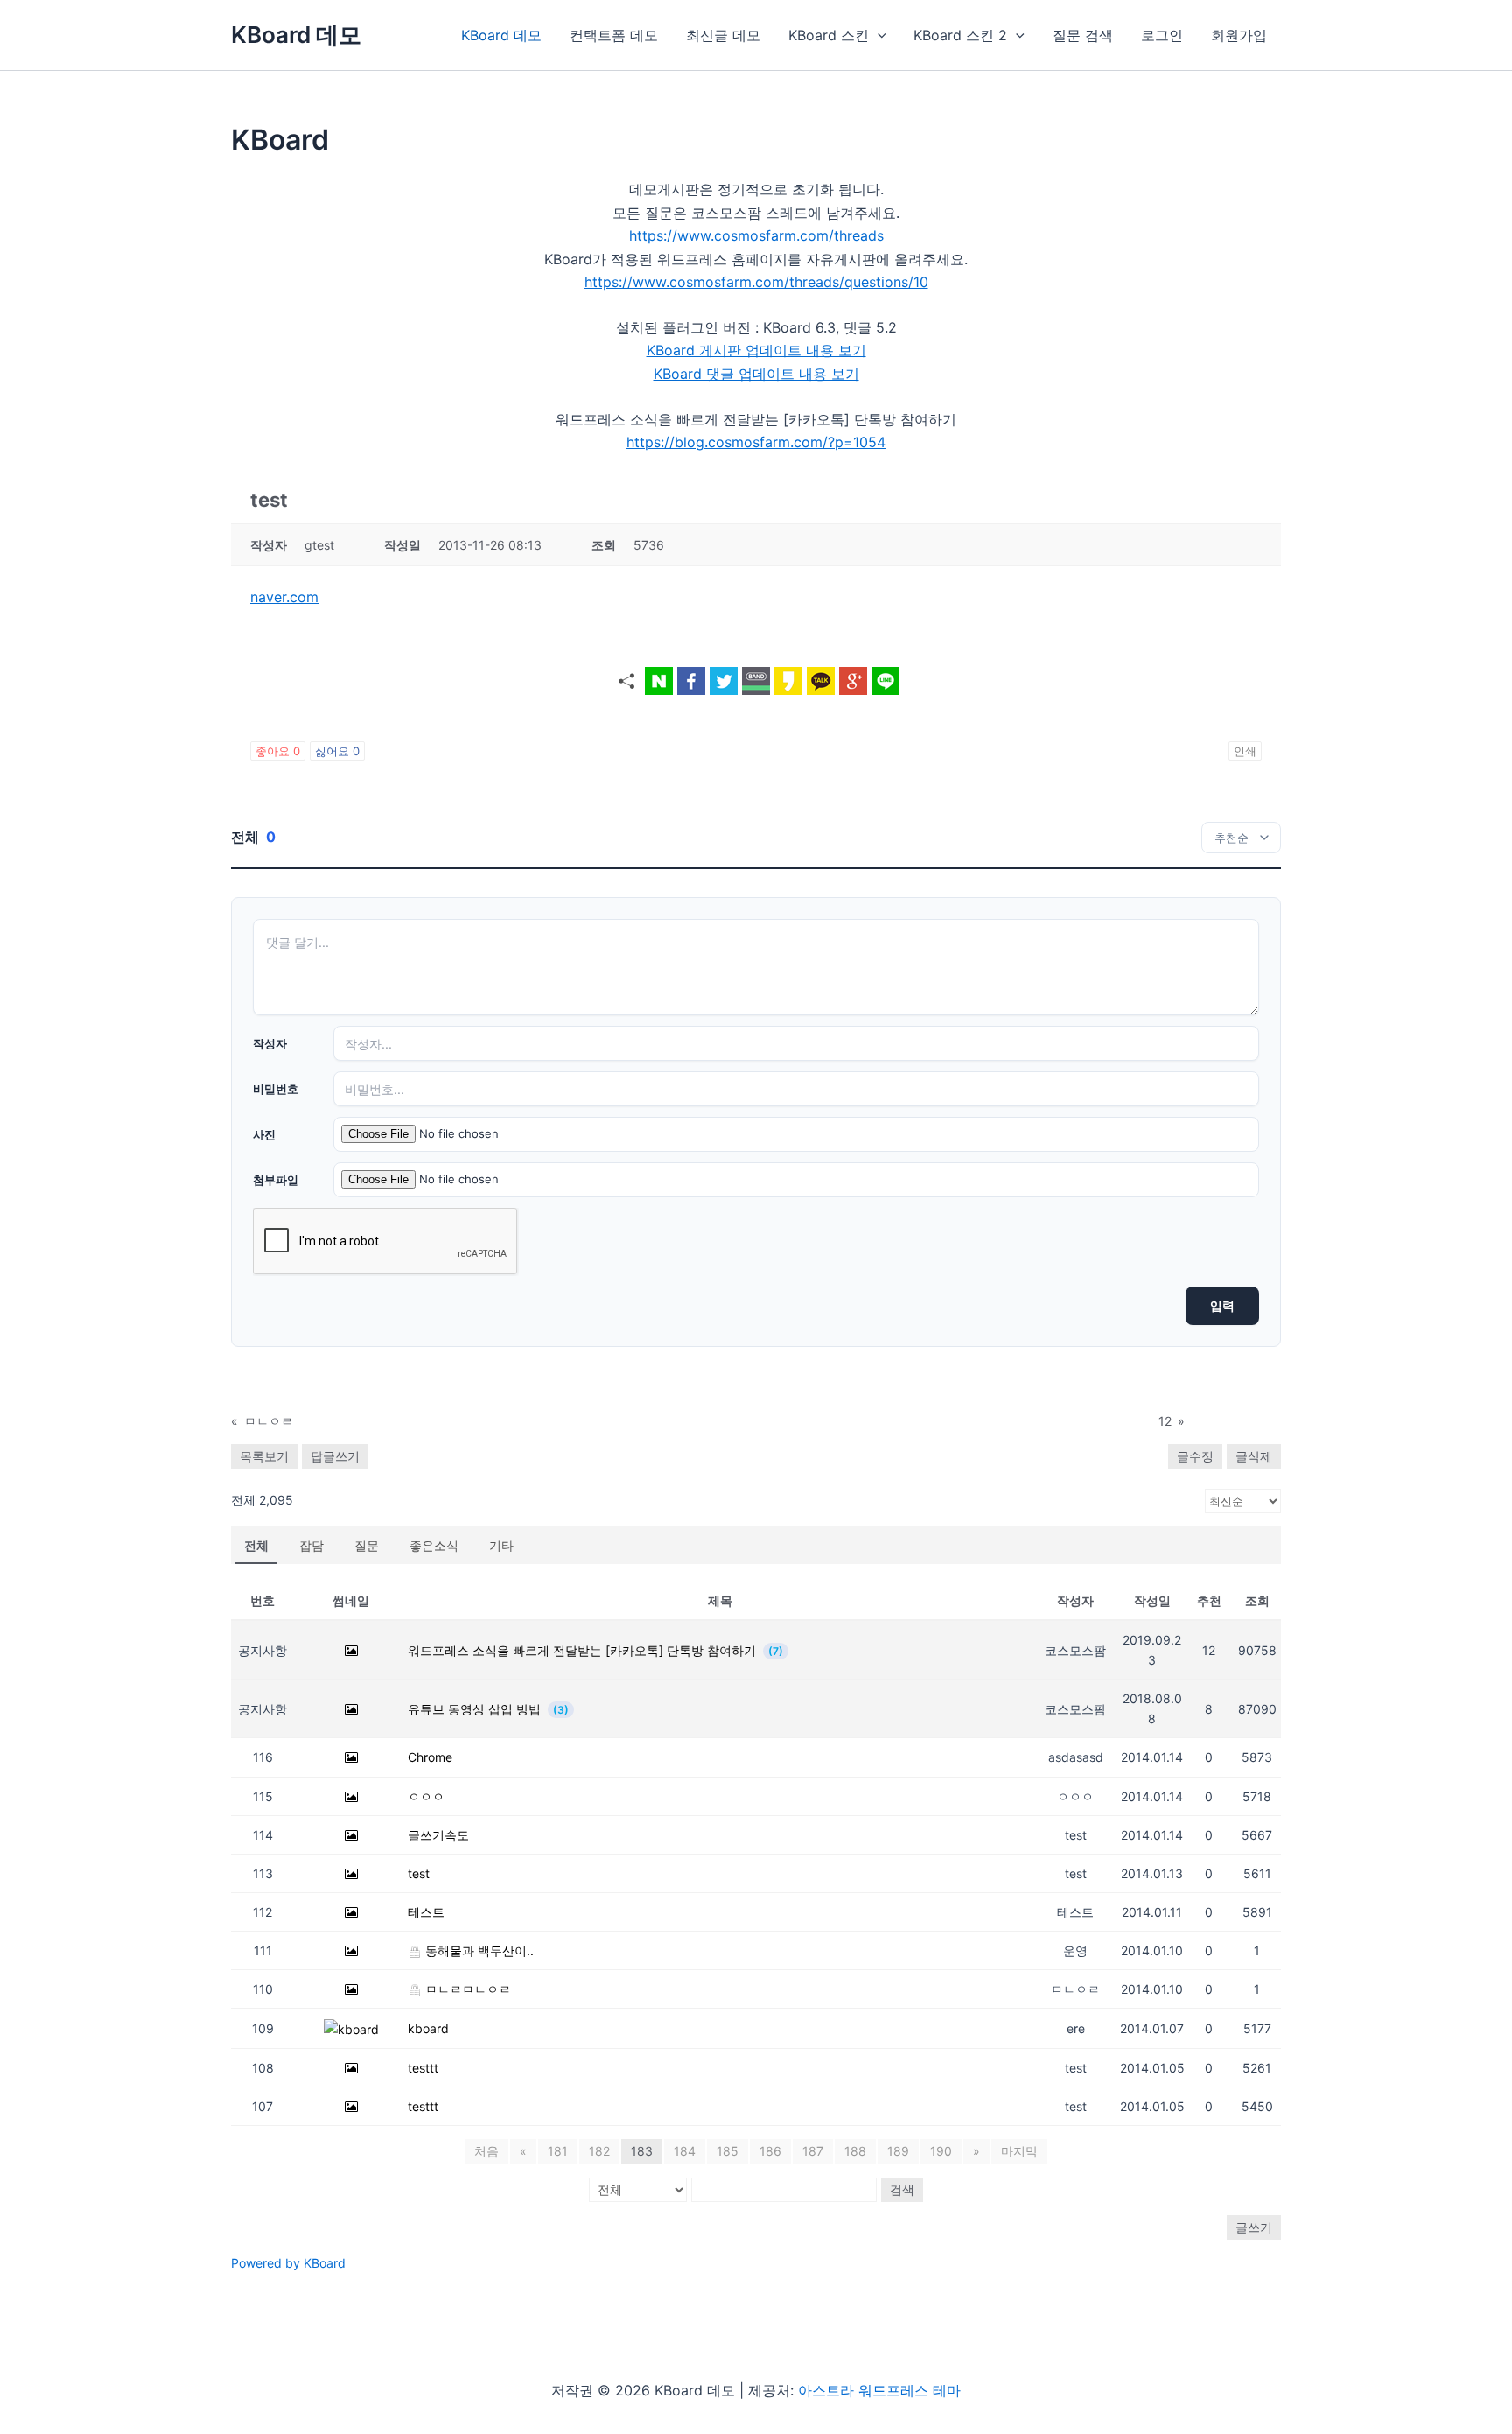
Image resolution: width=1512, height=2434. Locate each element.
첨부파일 (276, 1180)
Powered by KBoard (288, 2263)
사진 (264, 1134)
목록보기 (264, 1456)
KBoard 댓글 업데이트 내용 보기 (756, 374)
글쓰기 (1254, 2227)
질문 (367, 1545)
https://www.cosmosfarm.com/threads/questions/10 (756, 282)
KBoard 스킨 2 (960, 35)
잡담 (311, 1545)
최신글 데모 (723, 35)
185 (728, 2151)
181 (558, 2151)
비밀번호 (276, 1089)
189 (898, 2151)
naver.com (284, 597)
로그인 (1162, 35)
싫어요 (337, 751)
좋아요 (278, 751)
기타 (501, 1545)
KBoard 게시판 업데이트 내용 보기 (756, 350)
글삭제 (1254, 1456)
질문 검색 (1083, 35)
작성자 (270, 1043)
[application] (878, 35)
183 (642, 2151)
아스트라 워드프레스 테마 (879, 2390)
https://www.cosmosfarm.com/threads (756, 235)
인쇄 (1245, 751)
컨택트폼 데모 (614, 35)
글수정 (1195, 1456)
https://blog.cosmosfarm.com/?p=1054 (756, 442)
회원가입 (1239, 35)
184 (685, 2151)
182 (599, 2151)
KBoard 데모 (296, 35)
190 (941, 2151)
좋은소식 (434, 1545)
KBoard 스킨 (829, 35)
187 (813, 2151)
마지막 (1019, 2151)
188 (855, 2151)
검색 (902, 2189)
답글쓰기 (335, 1456)
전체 (256, 1545)
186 (770, 2151)
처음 (486, 2151)
